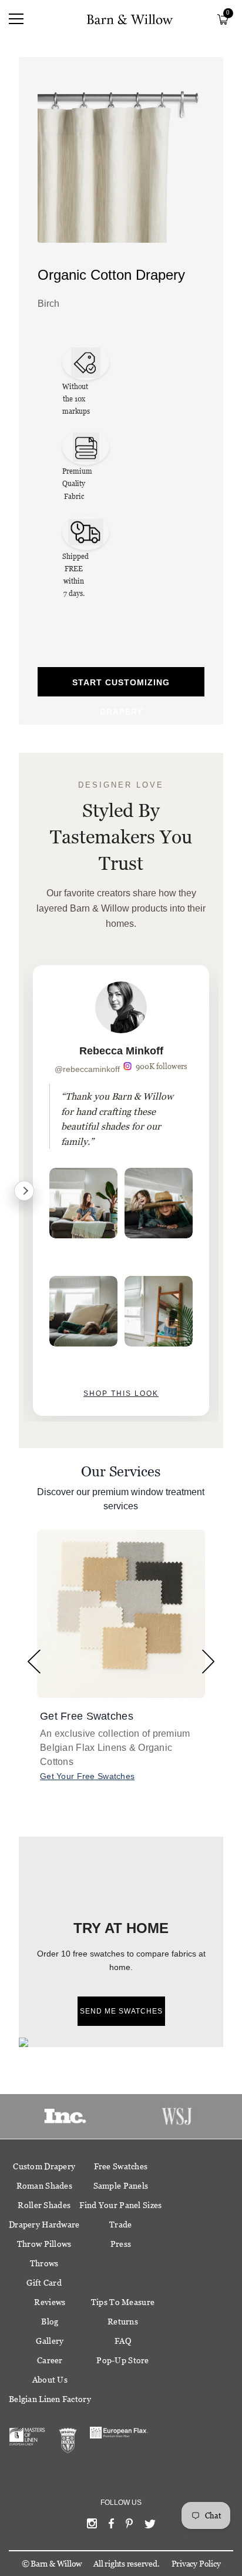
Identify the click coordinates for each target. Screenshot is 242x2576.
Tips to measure (123, 2302)
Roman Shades (44, 2186)
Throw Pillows (44, 2244)
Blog (50, 2322)
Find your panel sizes (120, 2205)
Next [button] (208, 1662)
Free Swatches (121, 2166)
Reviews (50, 2302)
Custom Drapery (44, 2166)
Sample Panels (121, 2186)
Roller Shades (44, 2205)
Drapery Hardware (44, 2225)
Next (24, 1191)
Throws (44, 2263)
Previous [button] (34, 1662)
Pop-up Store (122, 2360)
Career (50, 2360)
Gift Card (44, 2283)
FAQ (123, 2341)
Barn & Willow (56, 2564)
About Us (50, 2380)
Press (121, 2244)
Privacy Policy (196, 2564)
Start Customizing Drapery (121, 687)
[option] (121, 1190)
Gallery (50, 2341)
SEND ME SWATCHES (121, 2011)
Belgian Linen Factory (50, 2399)
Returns (123, 2322)
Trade (120, 2225)
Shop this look (121, 1393)
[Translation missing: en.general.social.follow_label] (92, 2526)
